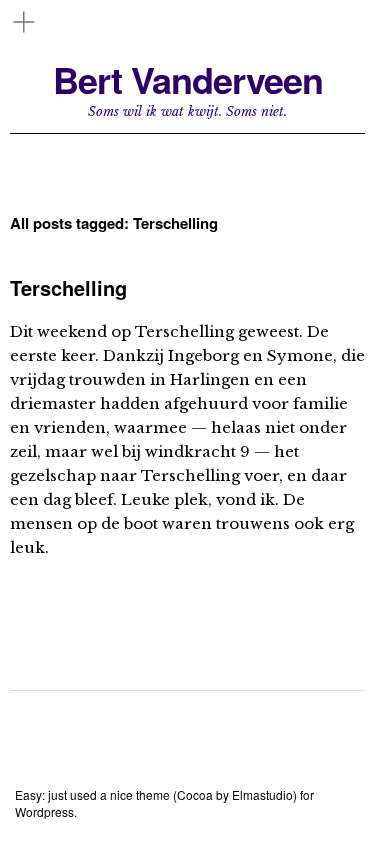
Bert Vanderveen (188, 79)
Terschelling (68, 287)
